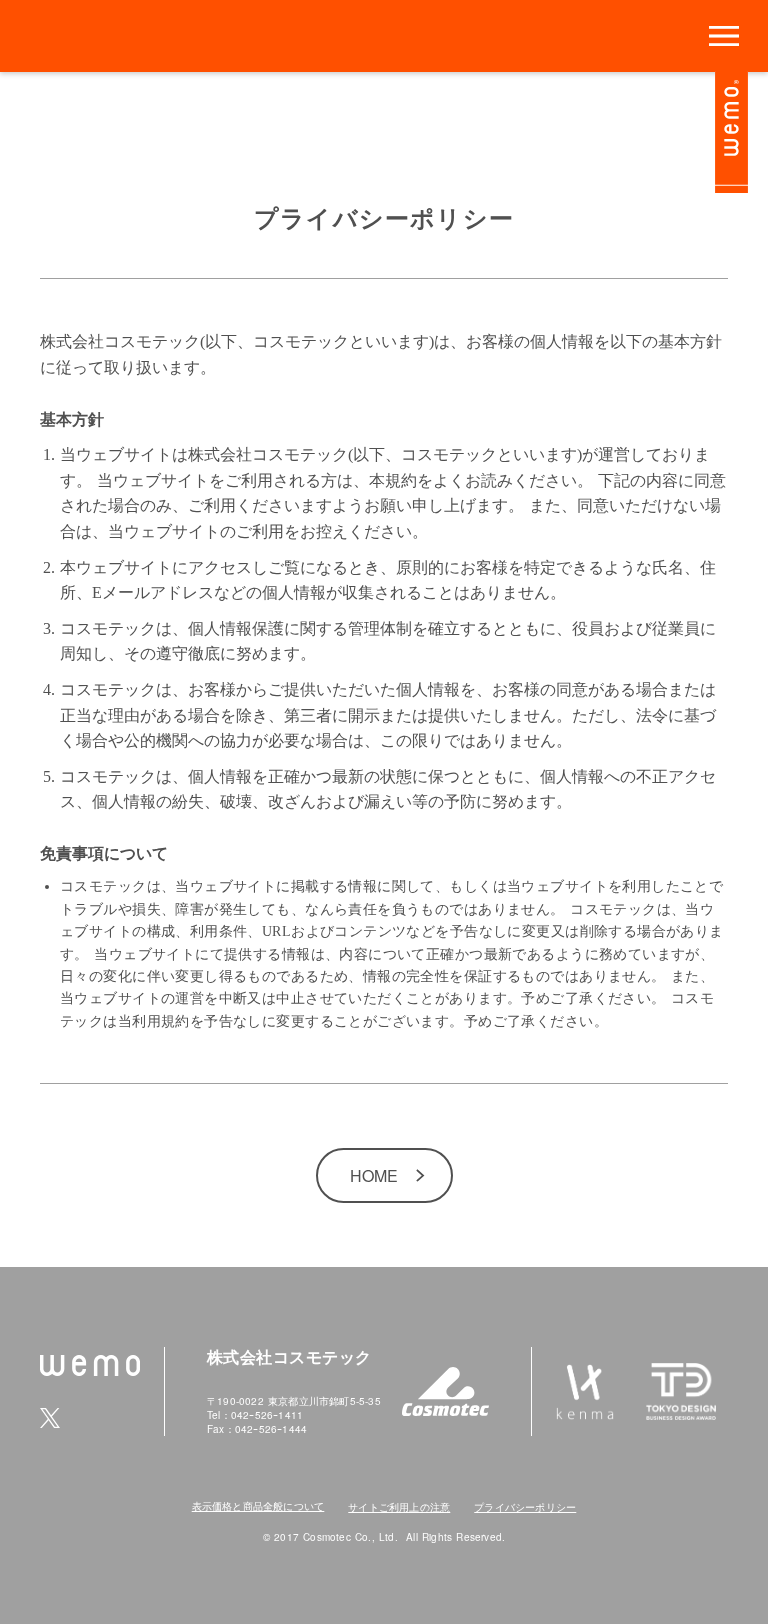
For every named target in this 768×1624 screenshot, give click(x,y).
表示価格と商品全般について (258, 1506)
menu (724, 36)
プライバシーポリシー (525, 1507)
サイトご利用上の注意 (399, 1507)
